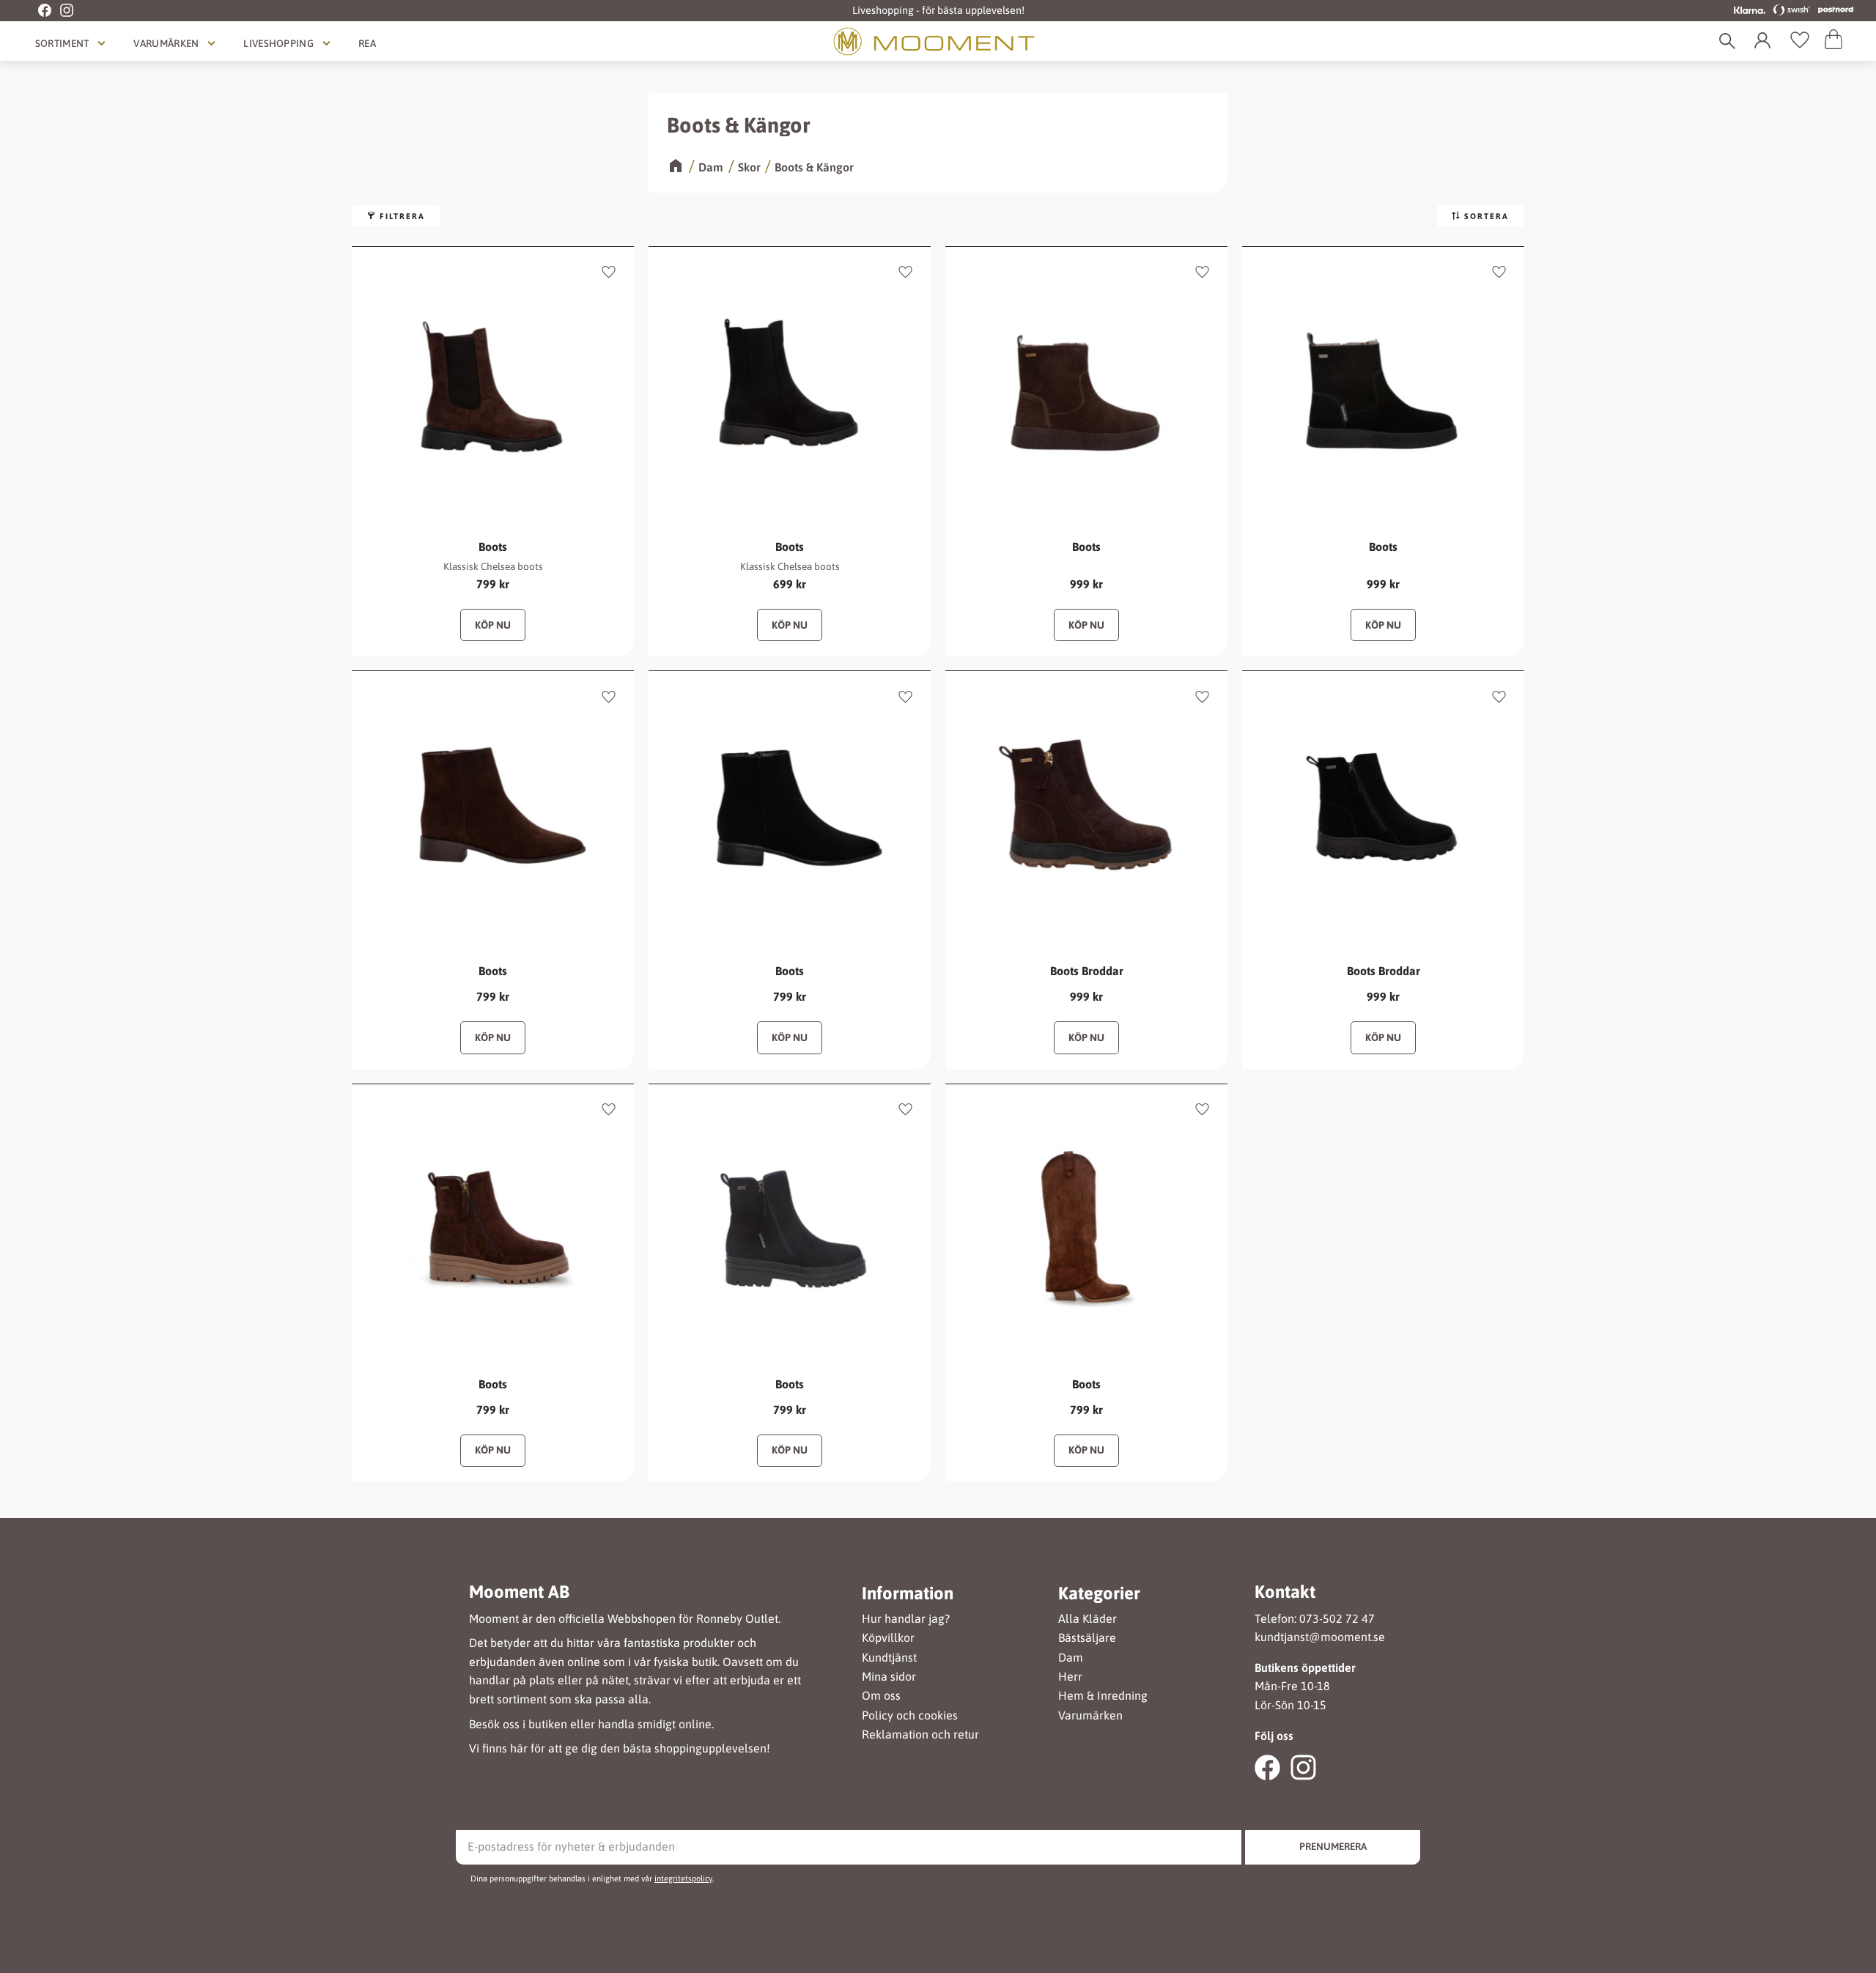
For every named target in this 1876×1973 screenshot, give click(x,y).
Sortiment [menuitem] (62, 43)
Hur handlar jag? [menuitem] (906, 1619)
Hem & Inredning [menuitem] (1103, 1696)
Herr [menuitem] (1070, 1677)
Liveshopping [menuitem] (278, 43)
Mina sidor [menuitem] (889, 1677)
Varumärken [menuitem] (166, 43)
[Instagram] (62, 11)
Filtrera (402, 216)
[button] (1800, 41)
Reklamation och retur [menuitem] (920, 1735)
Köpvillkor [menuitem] (888, 1638)
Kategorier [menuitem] (1099, 1593)
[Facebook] (37, 11)
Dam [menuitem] (1071, 1658)
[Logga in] (1765, 41)
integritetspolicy (683, 1878)
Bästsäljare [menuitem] (1087, 1638)
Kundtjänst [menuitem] (889, 1658)
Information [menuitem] (908, 1593)
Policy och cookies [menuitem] (910, 1715)
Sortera (1487, 216)
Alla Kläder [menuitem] (1087, 1619)
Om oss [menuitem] (881, 1696)
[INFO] (493, 625)
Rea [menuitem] (367, 43)
